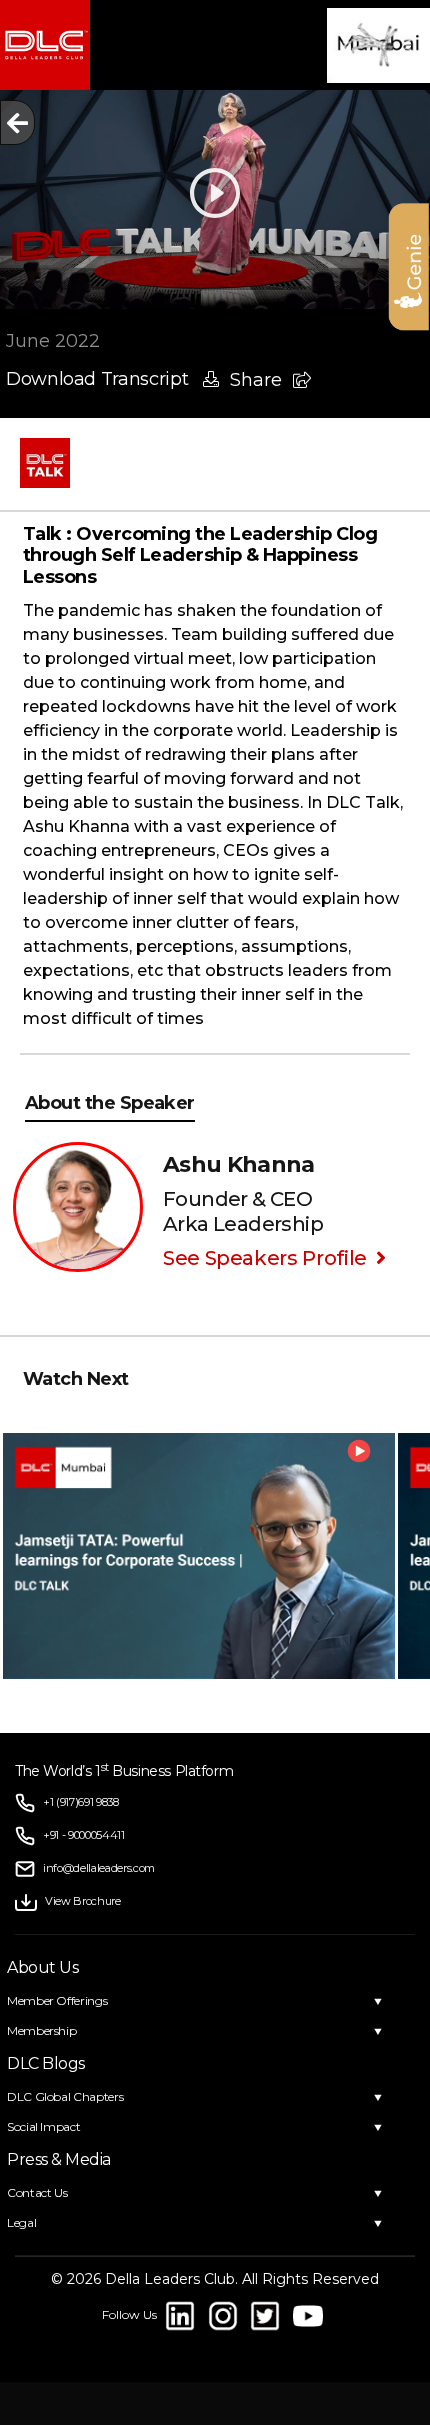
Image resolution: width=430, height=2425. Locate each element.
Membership (41, 2030)
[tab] (216, 556)
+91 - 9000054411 (84, 1835)
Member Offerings (57, 2000)
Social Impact (43, 2126)
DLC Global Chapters (65, 2096)
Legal (21, 2222)
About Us (42, 1967)
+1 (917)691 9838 (81, 1802)
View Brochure (83, 1901)
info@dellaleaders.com (99, 1868)
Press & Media (59, 2159)
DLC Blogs (46, 2063)
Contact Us (37, 2192)
